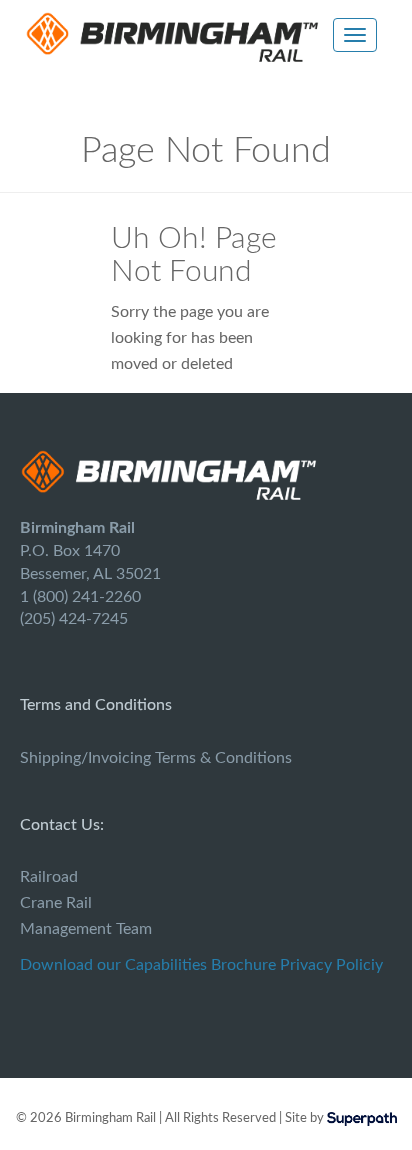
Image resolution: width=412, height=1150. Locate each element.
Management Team (86, 929)
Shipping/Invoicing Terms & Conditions (156, 758)
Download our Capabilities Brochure (148, 965)
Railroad (49, 877)
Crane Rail (56, 903)
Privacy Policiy (331, 965)
